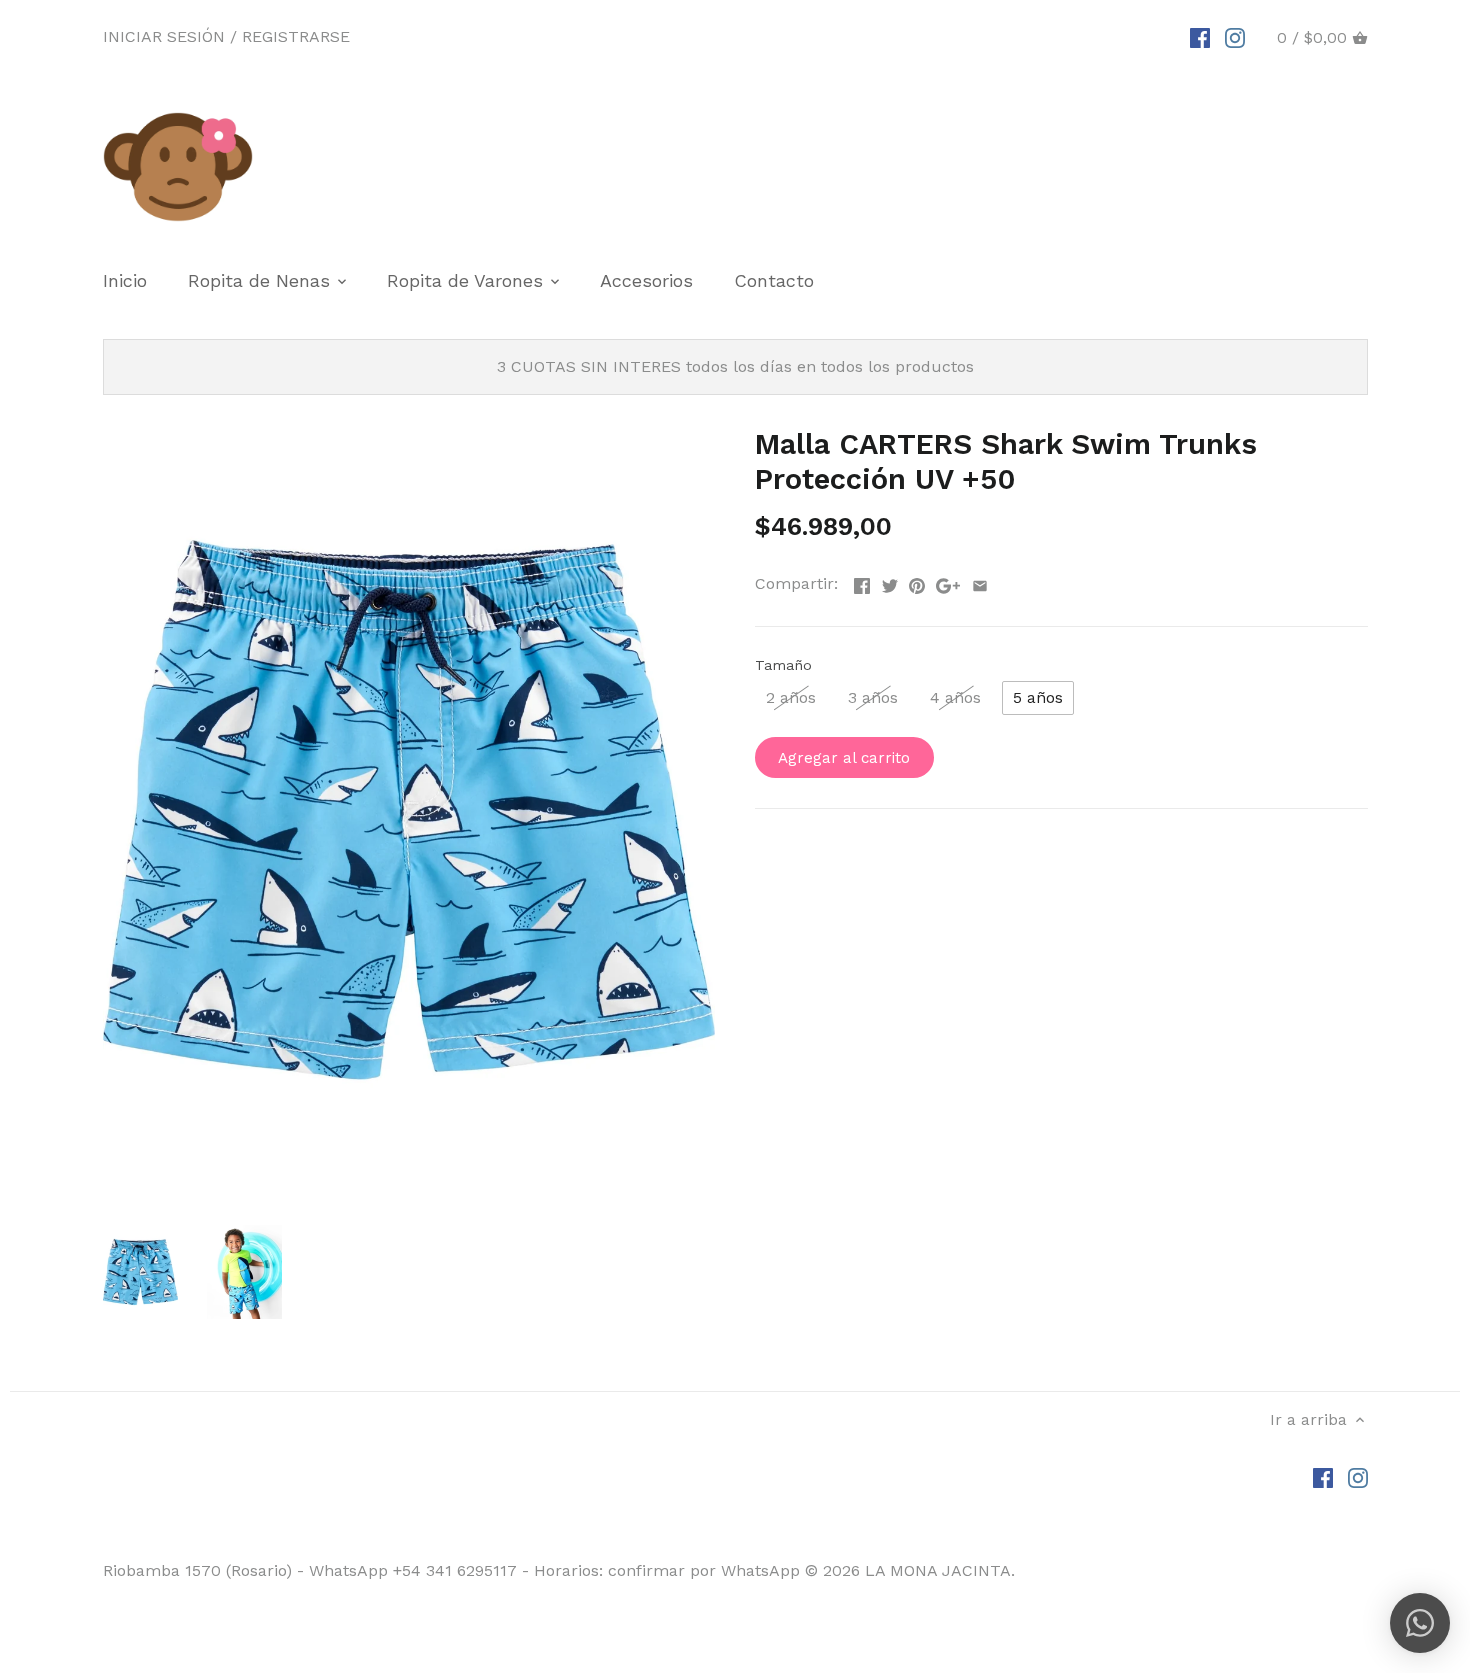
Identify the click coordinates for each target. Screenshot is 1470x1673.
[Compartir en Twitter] (890, 581)
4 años (955, 697)
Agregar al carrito (844, 758)
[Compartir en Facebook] (862, 581)
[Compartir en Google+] (948, 581)
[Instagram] (1235, 37)
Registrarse (296, 36)
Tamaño (783, 665)
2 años (791, 697)
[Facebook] (1200, 37)
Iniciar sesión (164, 36)
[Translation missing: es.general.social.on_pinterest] (917, 581)
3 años (873, 697)
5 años (1038, 697)
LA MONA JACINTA (938, 1570)
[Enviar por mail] (980, 581)
